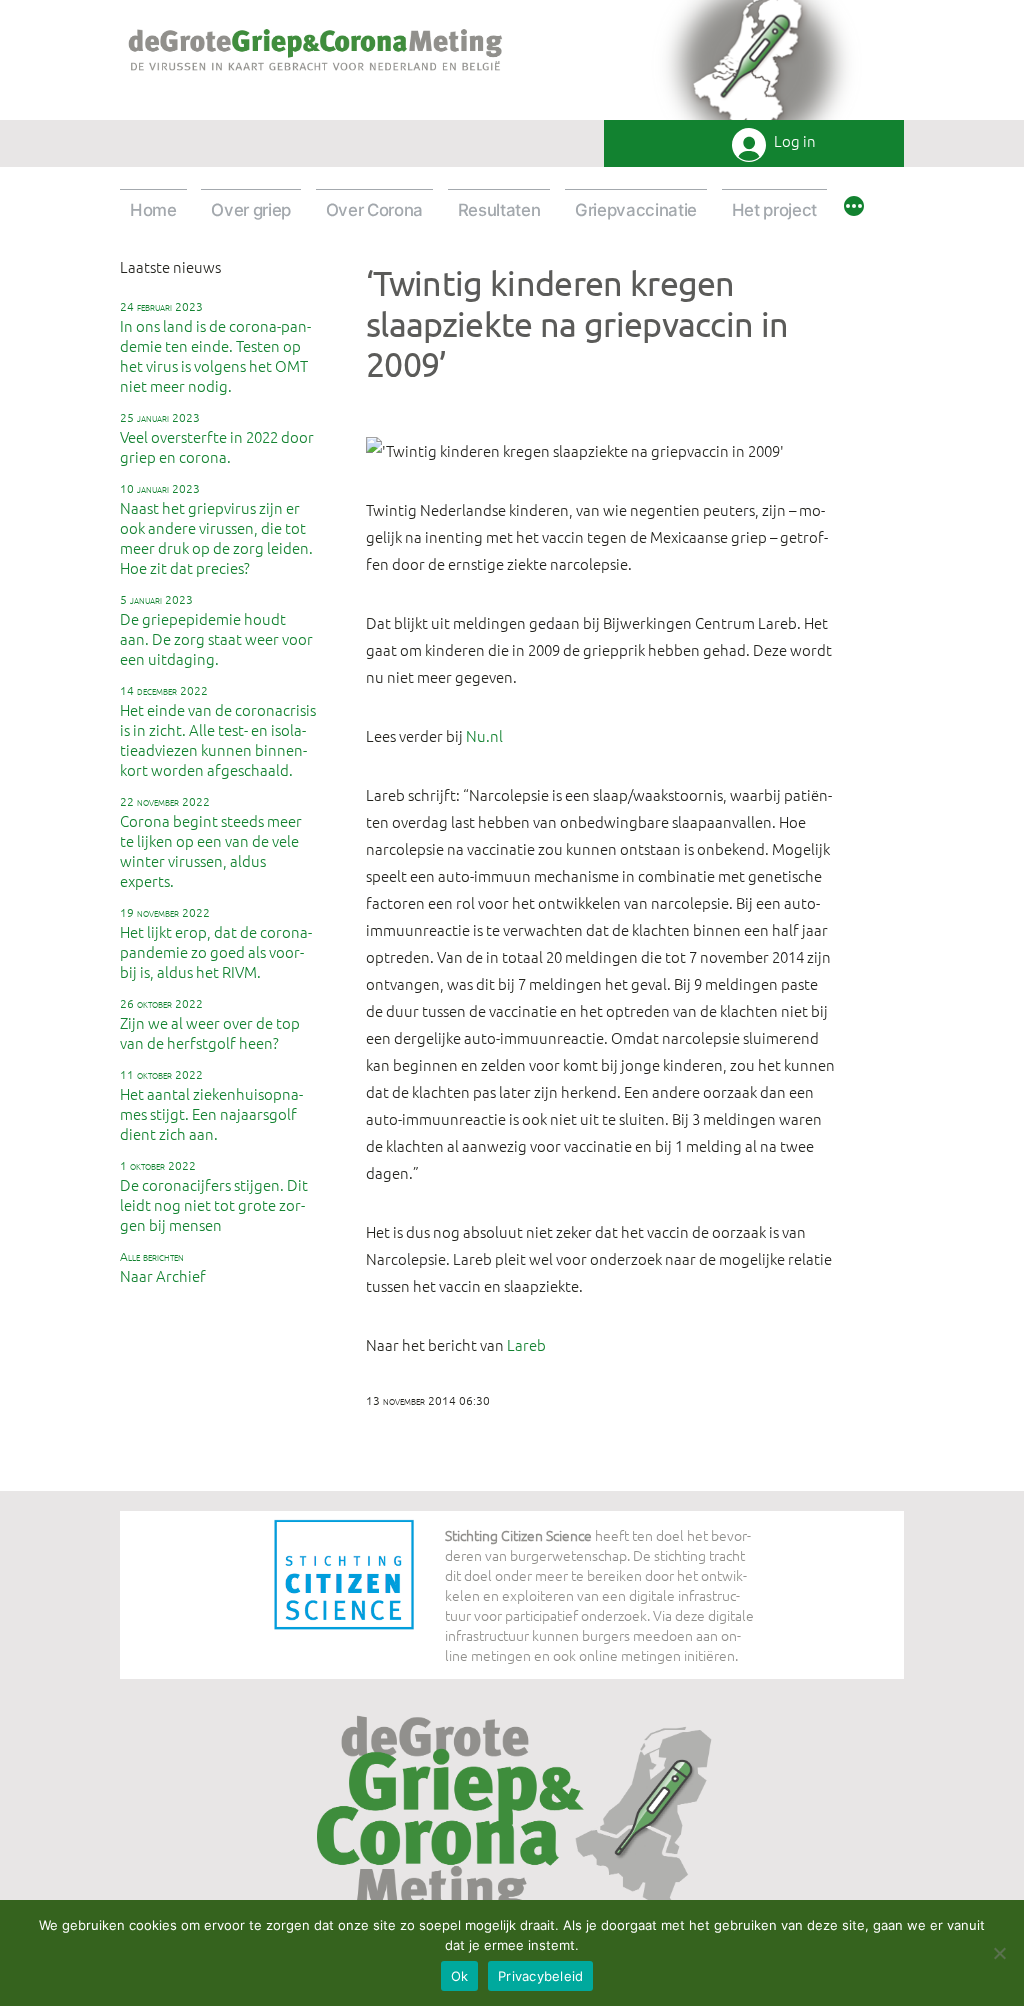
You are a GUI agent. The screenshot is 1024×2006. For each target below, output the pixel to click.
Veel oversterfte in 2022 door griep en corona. (217, 438)
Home (153, 210)
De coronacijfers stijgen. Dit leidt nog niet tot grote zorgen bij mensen (214, 1196)
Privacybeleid (540, 1976)
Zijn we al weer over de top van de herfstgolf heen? (210, 1024)
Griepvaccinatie (636, 210)
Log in (795, 141)
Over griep (251, 210)
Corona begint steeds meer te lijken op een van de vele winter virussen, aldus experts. (211, 842)
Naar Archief (163, 1267)
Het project (774, 210)
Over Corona (374, 210)
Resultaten (499, 210)
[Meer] (854, 209)
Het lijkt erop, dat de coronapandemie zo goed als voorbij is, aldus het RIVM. (216, 943)
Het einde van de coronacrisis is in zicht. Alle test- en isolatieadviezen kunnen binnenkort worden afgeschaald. (218, 731)
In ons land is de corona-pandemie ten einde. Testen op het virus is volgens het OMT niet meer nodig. (215, 347)
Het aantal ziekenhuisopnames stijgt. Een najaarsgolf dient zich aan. (211, 1105)
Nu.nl (484, 735)
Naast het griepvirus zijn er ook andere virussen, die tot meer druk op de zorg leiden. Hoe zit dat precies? (216, 529)
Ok (460, 1976)
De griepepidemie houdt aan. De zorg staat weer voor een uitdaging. (216, 630)
